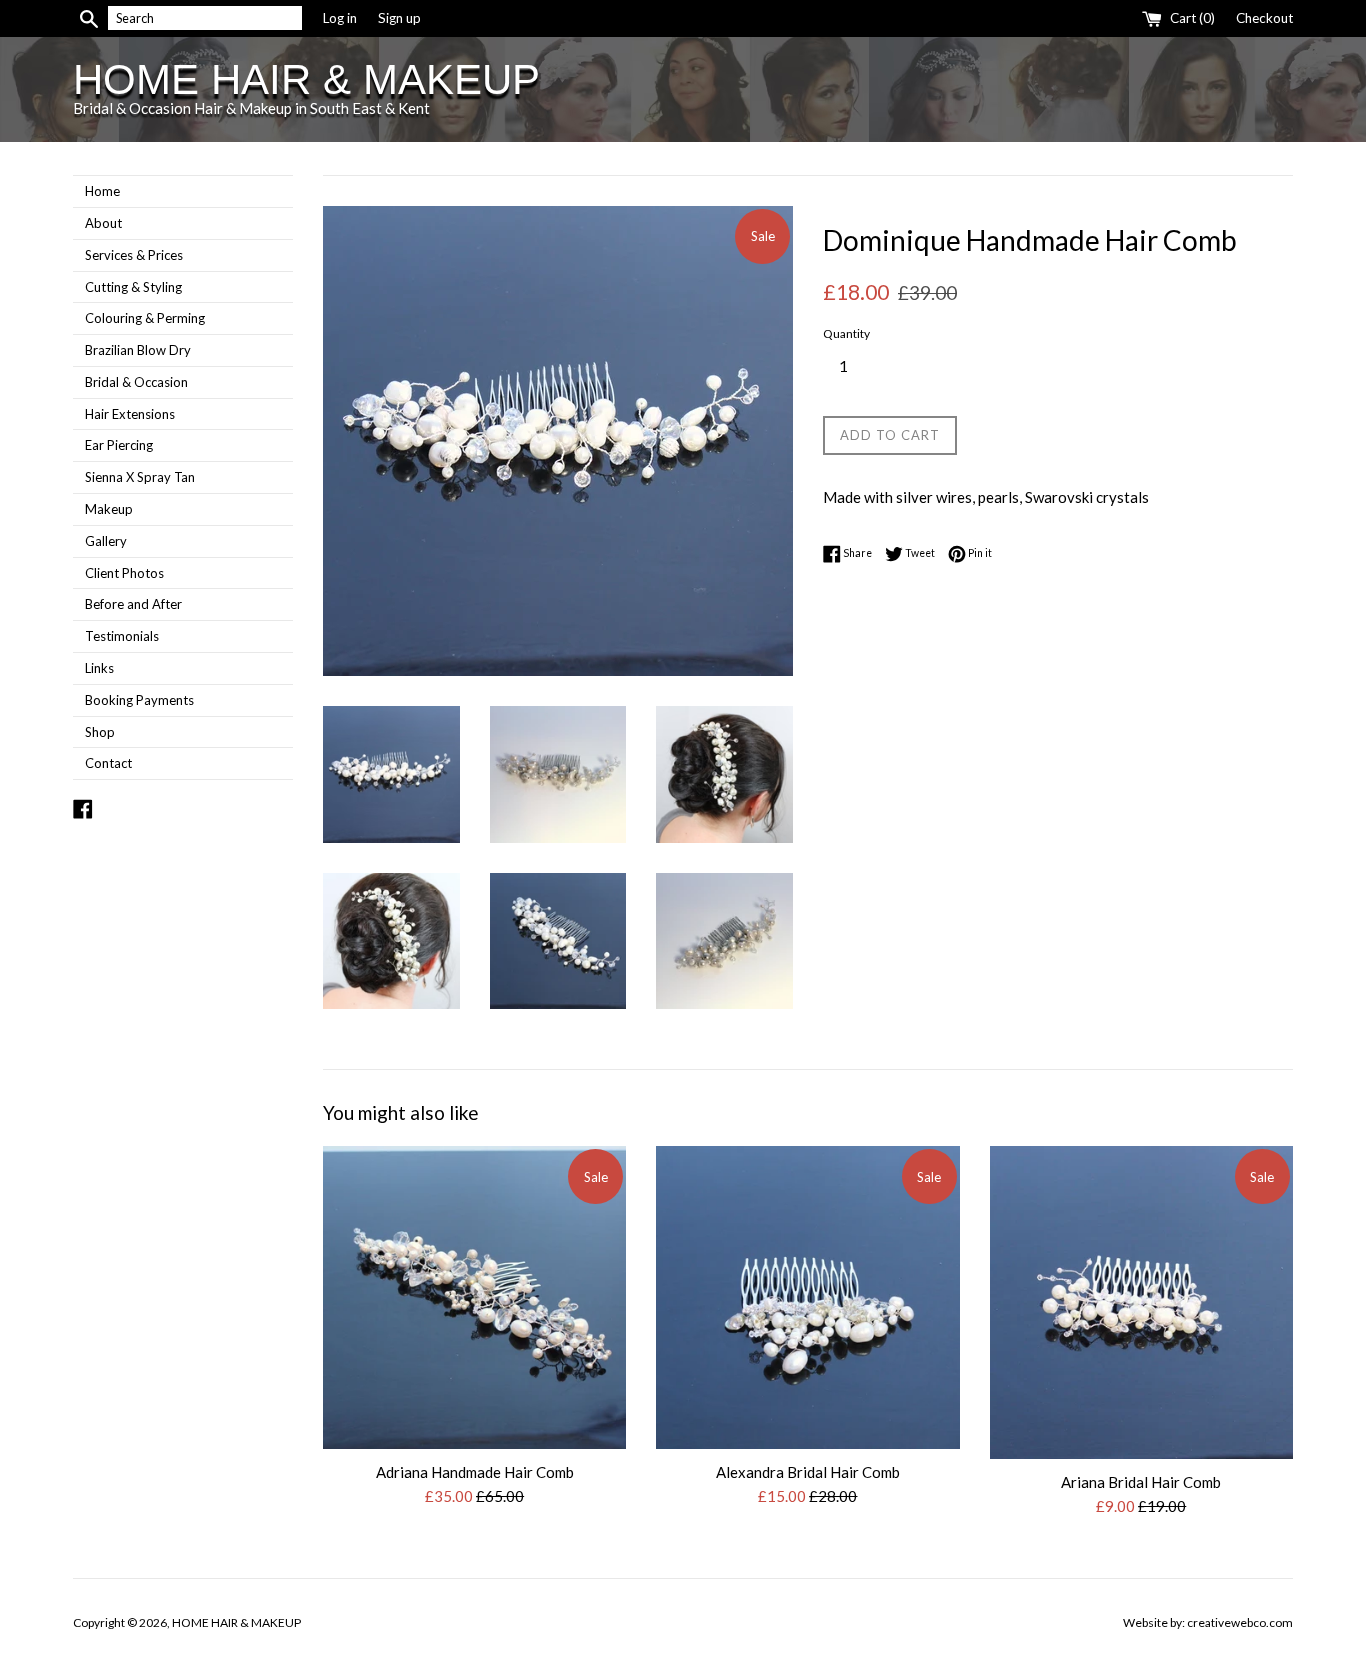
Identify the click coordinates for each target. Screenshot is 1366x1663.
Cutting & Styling (133, 287)
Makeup (109, 509)
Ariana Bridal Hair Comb (1141, 1482)
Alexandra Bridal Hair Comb (808, 1471)
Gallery (106, 541)
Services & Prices (134, 255)
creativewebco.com (1240, 1622)
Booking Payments (139, 700)
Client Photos (124, 573)
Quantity (846, 333)
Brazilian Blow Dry (138, 350)
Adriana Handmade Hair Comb (475, 1471)
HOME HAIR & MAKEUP (306, 80)
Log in (340, 18)
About (103, 223)
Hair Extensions (130, 414)
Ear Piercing (119, 445)
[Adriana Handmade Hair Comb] (474, 1297)
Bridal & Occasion (136, 382)
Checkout (1264, 18)
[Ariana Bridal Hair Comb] (1141, 1303)
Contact (108, 763)
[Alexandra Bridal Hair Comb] (807, 1297)
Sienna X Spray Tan (140, 477)
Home (102, 191)
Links (99, 668)
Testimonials (122, 636)
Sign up (399, 18)
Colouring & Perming (145, 318)
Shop (100, 732)
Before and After (133, 604)
